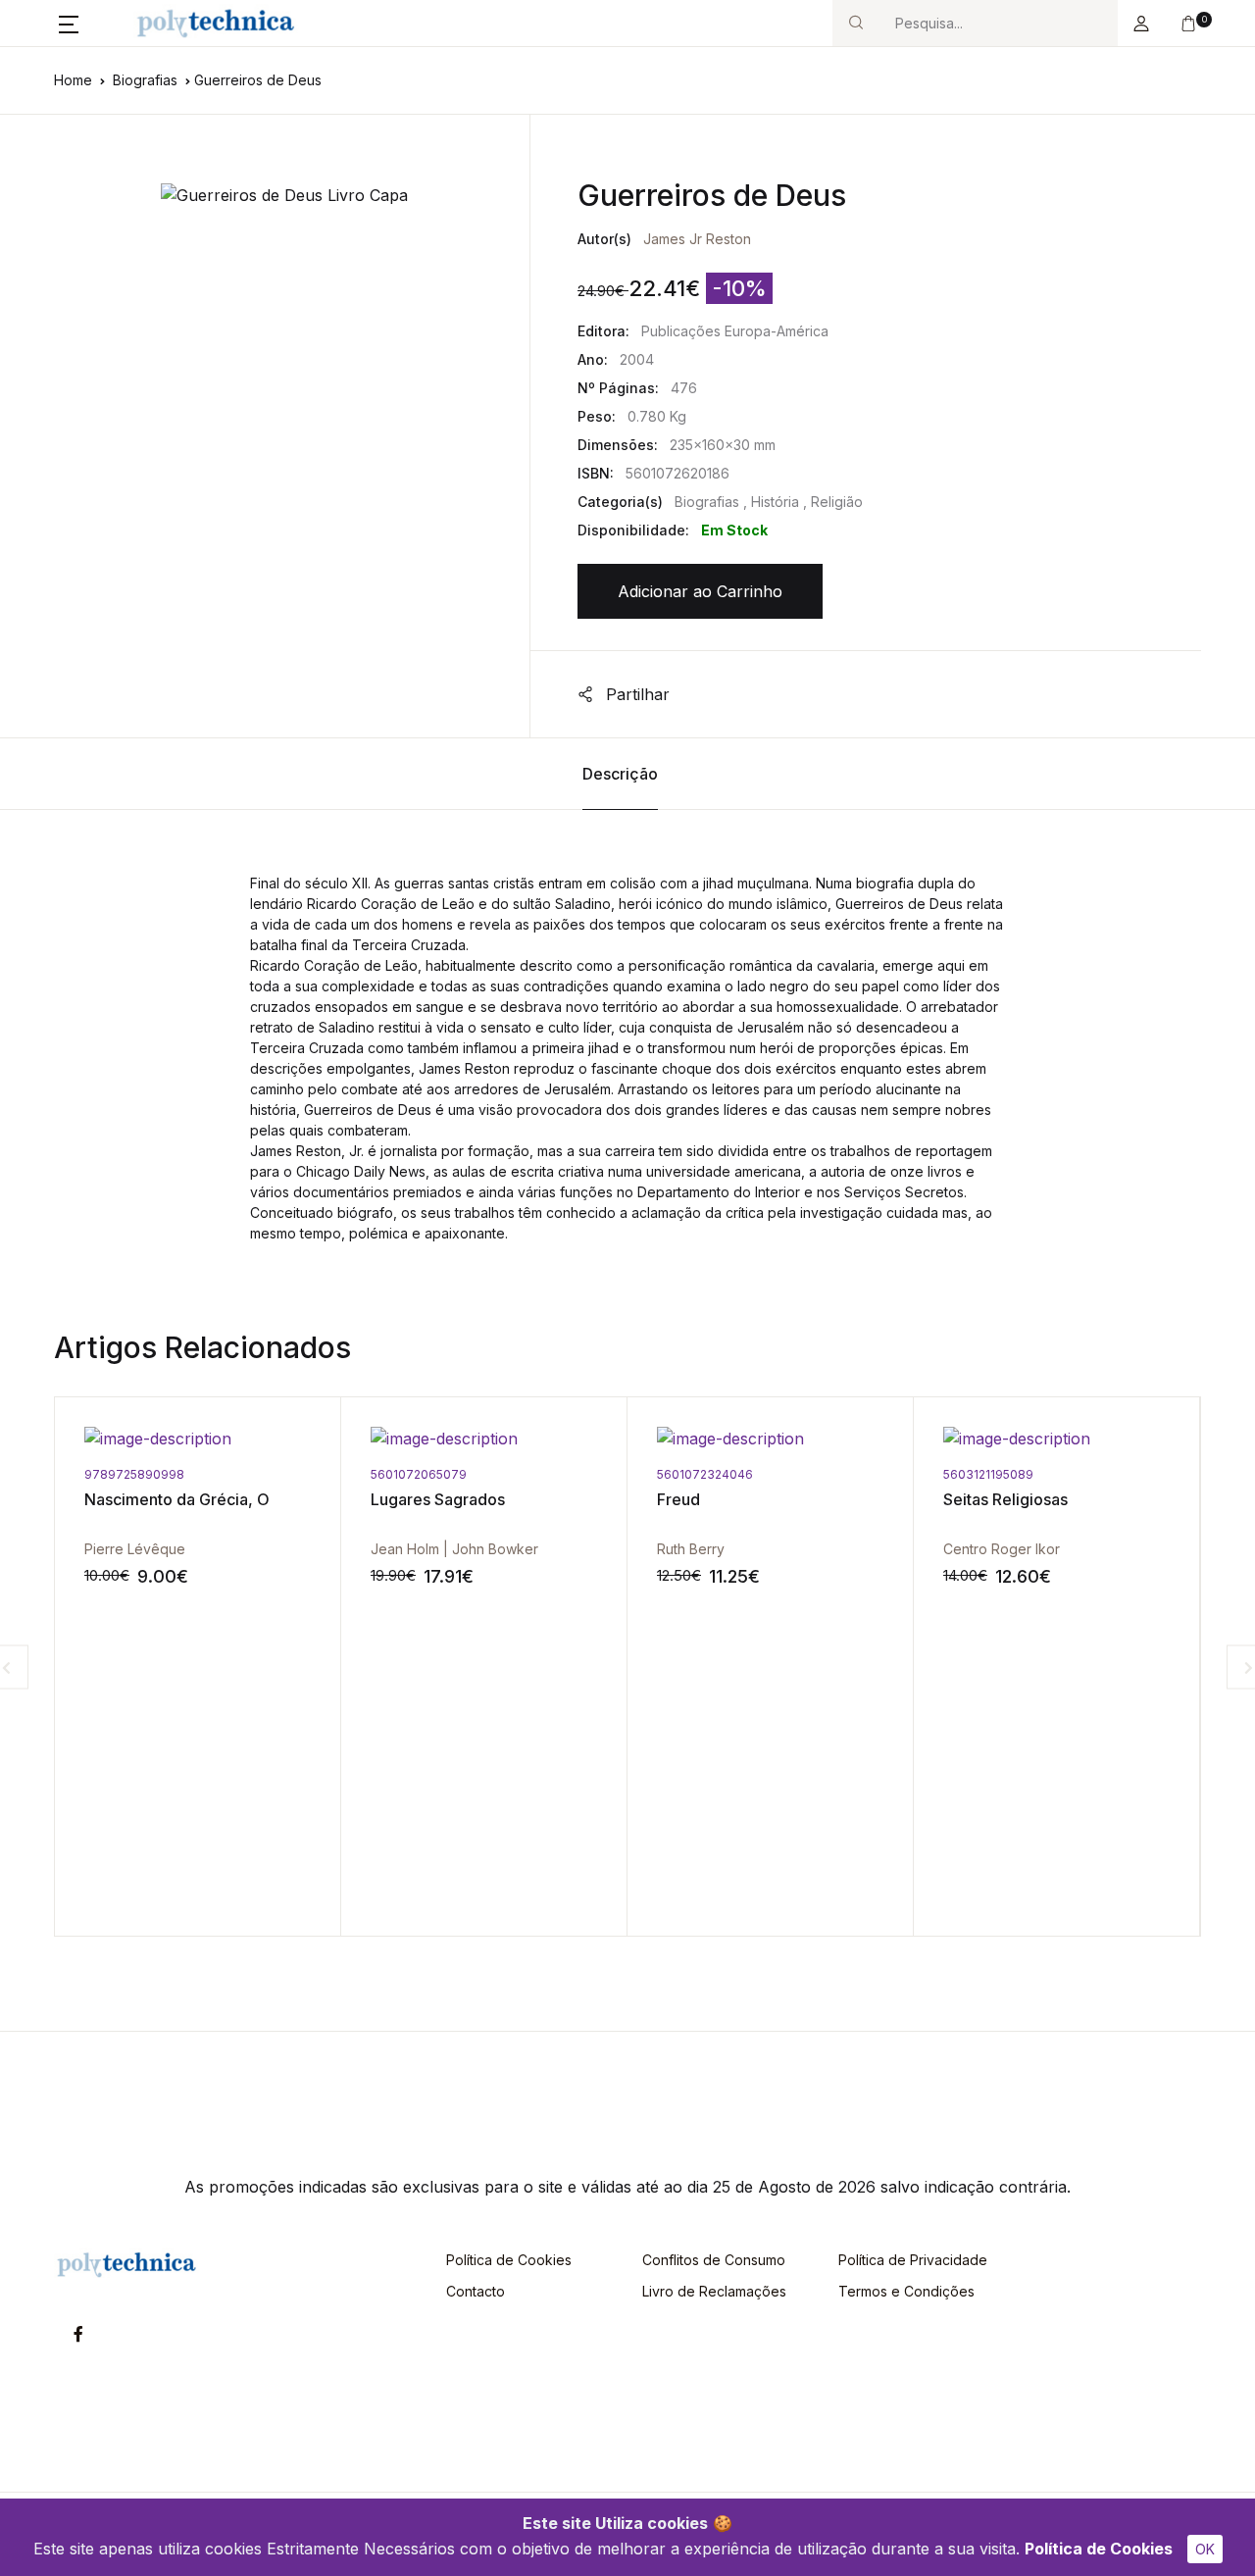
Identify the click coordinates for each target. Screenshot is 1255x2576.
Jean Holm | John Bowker (235, 1549)
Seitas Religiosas (786, 1499)
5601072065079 (199, 1474)
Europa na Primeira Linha (1102, 1499)
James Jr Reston (697, 239)
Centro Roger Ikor (782, 1549)
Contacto (476, 2291)
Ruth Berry (471, 1549)
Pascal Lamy (1050, 1549)
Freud (459, 1499)
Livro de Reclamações (714, 2291)
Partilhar (635, 694)
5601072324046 (485, 1474)
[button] (69, 24)
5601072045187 (1056, 1474)
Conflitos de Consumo (714, 2260)
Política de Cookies (1099, 2549)
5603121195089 (769, 1474)
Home (73, 80)
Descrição (620, 774)
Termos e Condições (906, 2291)
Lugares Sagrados (218, 1499)
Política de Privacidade (913, 2260)
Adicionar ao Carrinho (700, 591)
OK (1205, 2549)
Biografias (145, 80)
